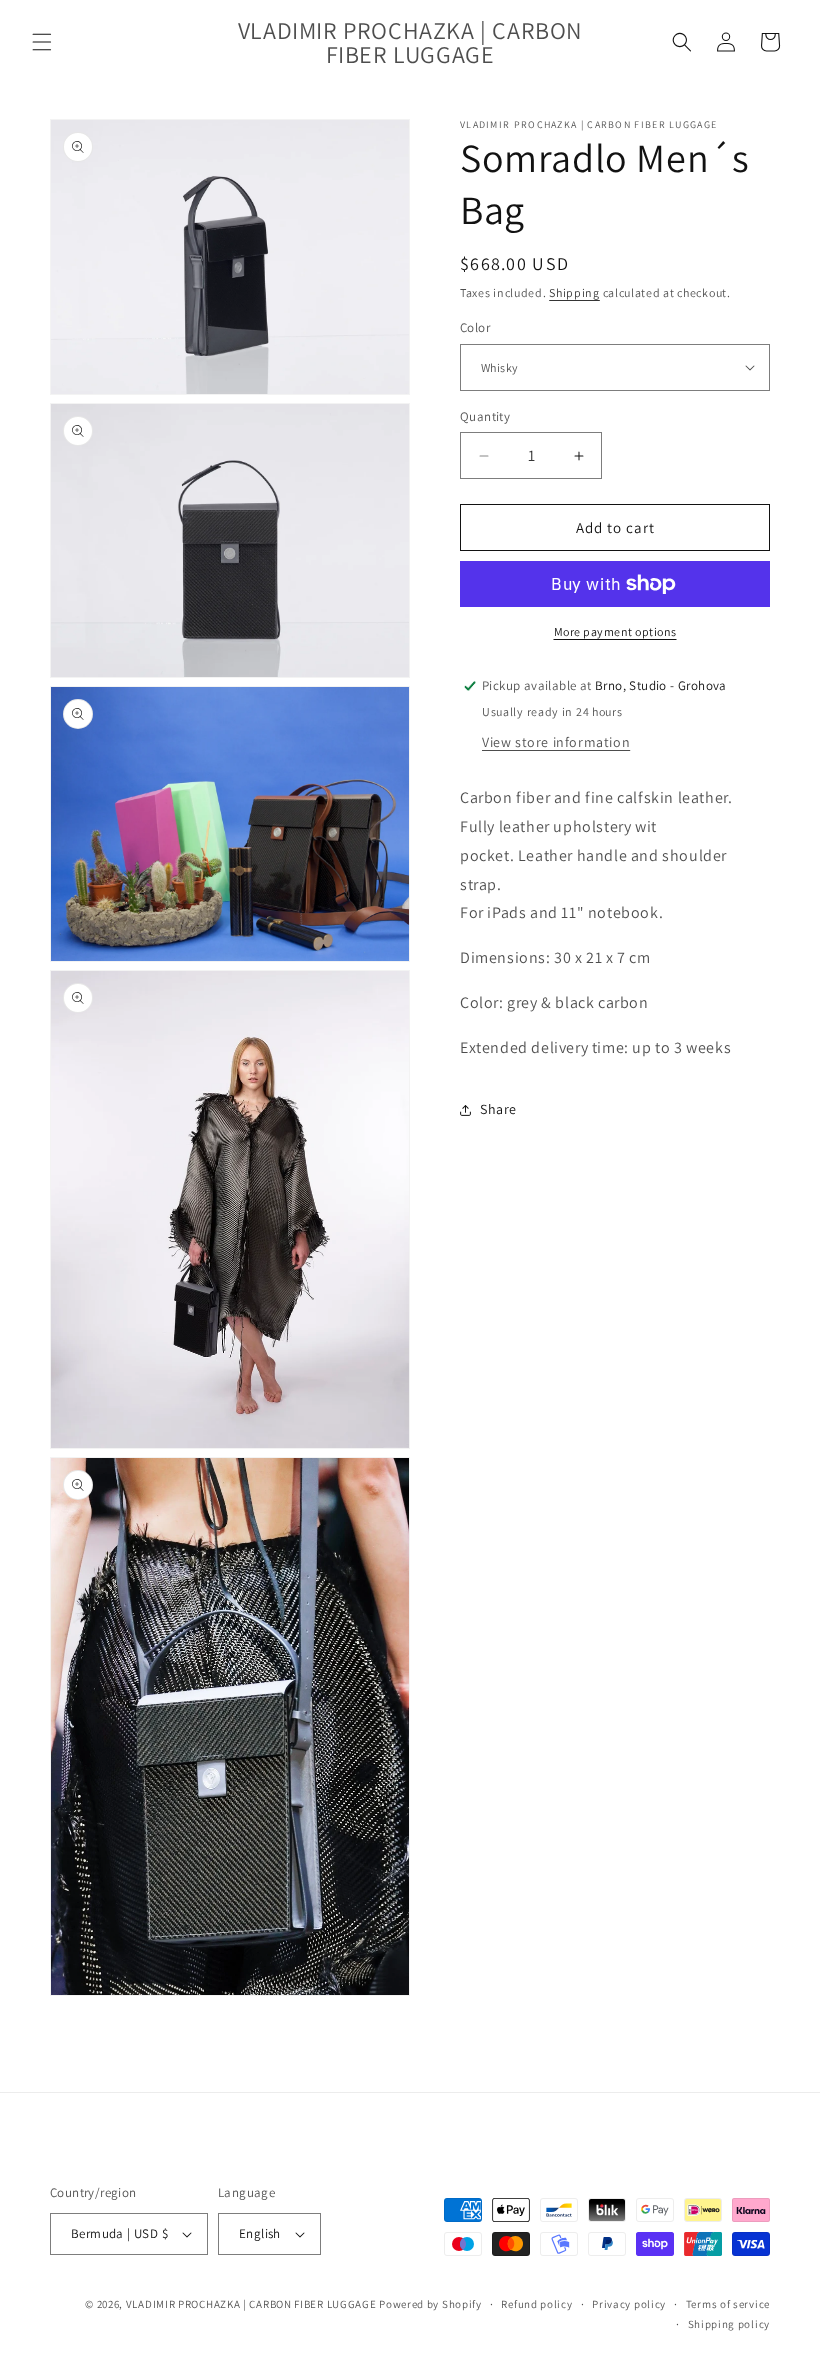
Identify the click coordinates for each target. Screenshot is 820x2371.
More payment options (615, 631)
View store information (556, 742)
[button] (42, 42)
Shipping (574, 292)
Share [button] (498, 1109)
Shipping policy (729, 2324)
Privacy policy (629, 2304)
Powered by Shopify (430, 2304)
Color (475, 327)
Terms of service (728, 2304)
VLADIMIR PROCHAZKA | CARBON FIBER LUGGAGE (251, 2304)
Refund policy (536, 2304)
